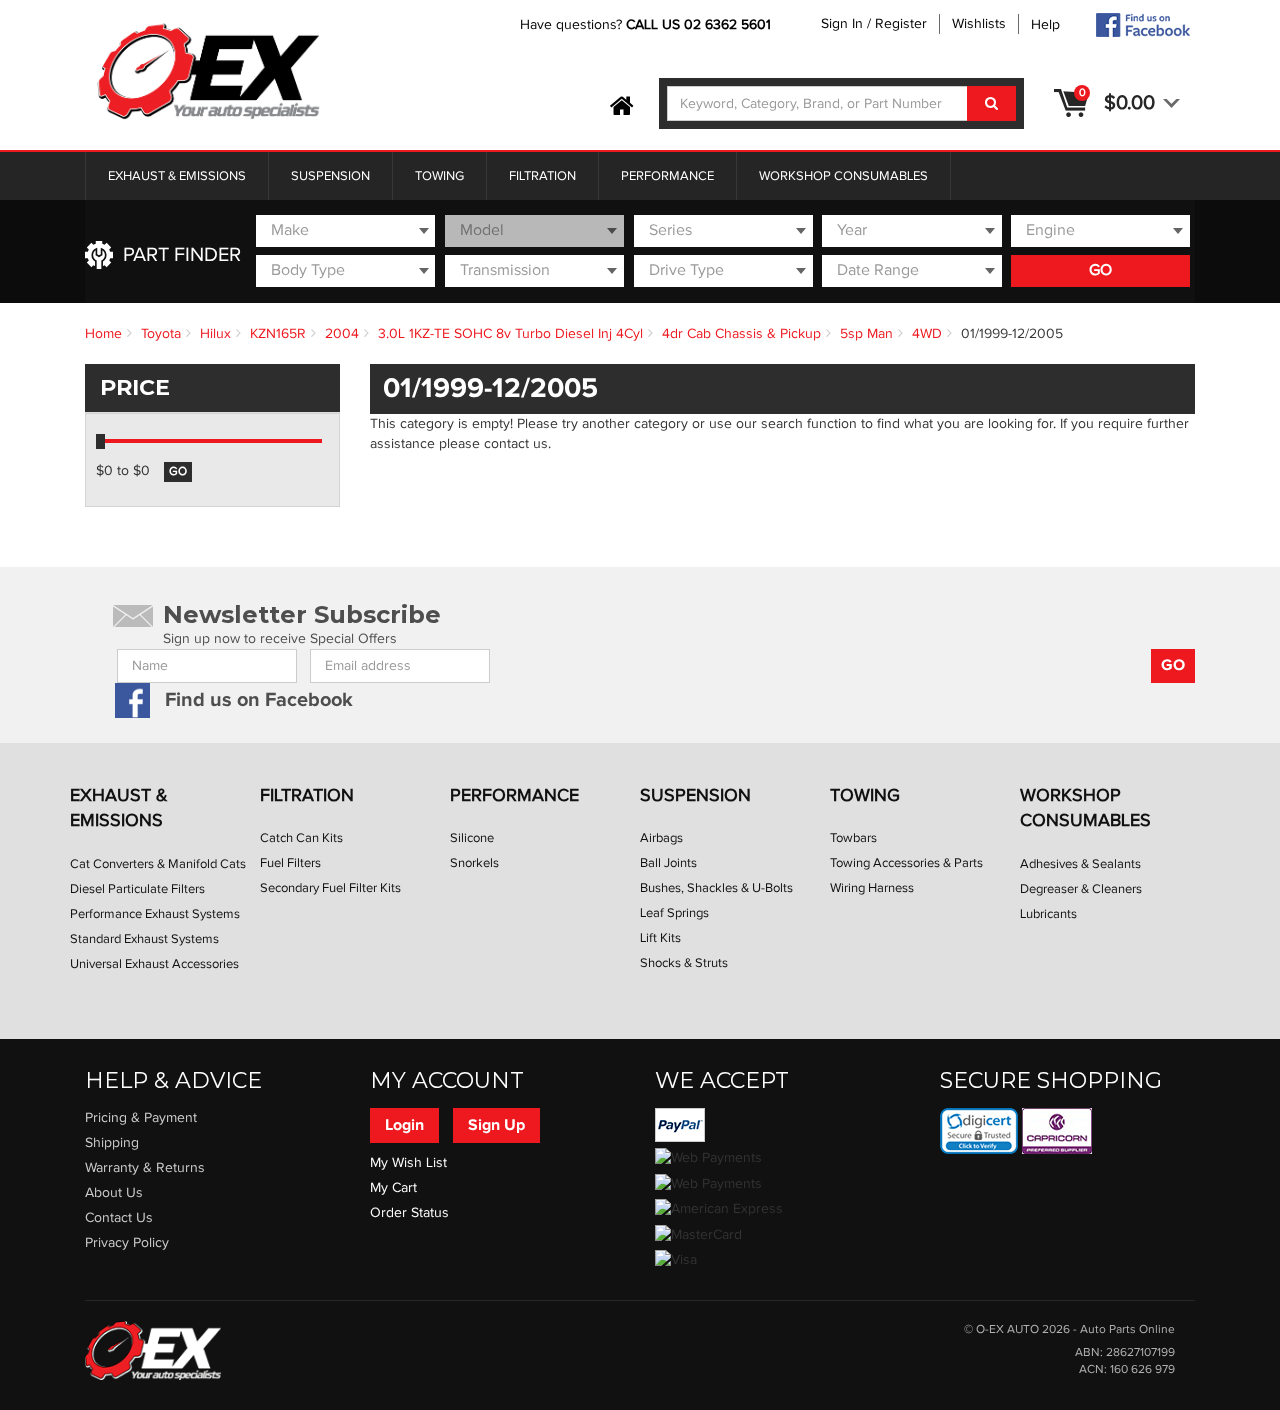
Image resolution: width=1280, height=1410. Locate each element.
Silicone (472, 838)
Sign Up (496, 1125)
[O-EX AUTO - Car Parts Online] (153, 1350)
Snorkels (474, 863)
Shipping (112, 1143)
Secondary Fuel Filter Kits (330, 888)
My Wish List (408, 1163)
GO (1100, 270)
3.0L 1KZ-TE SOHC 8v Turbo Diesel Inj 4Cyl (510, 334)
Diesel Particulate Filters (137, 889)
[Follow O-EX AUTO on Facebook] (1142, 25)
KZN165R (278, 334)
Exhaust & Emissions (177, 176)
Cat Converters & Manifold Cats (158, 864)
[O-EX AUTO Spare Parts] (209, 73)
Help (1045, 25)
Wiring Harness (872, 888)
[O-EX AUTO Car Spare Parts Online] (622, 107)
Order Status (409, 1213)
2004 (342, 334)
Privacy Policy (127, 1243)
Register (901, 24)
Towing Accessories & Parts (906, 863)
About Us (114, 1193)
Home (103, 334)
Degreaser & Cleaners (1081, 889)
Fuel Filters (290, 863)
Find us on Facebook (259, 700)
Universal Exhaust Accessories (154, 964)
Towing (439, 176)
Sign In (842, 24)
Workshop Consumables (843, 176)
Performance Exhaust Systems (155, 914)
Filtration (542, 176)
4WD (927, 334)
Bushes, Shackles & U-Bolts (716, 888)
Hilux (215, 334)
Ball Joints (668, 863)
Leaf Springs (674, 913)
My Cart (393, 1188)
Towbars (853, 838)
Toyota (161, 334)
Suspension (330, 176)
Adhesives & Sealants (1080, 864)
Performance (667, 176)
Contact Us (119, 1218)
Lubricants (1048, 914)
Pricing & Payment (141, 1118)
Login (404, 1125)
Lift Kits (660, 938)
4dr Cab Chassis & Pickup (741, 334)
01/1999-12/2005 (1012, 334)
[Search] (991, 103)
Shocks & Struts (684, 963)
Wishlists (979, 24)
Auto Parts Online (1127, 1329)
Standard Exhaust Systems (144, 939)
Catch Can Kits (301, 838)
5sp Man (866, 334)
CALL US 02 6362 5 (687, 25)
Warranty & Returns (145, 1168)
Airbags (661, 838)
